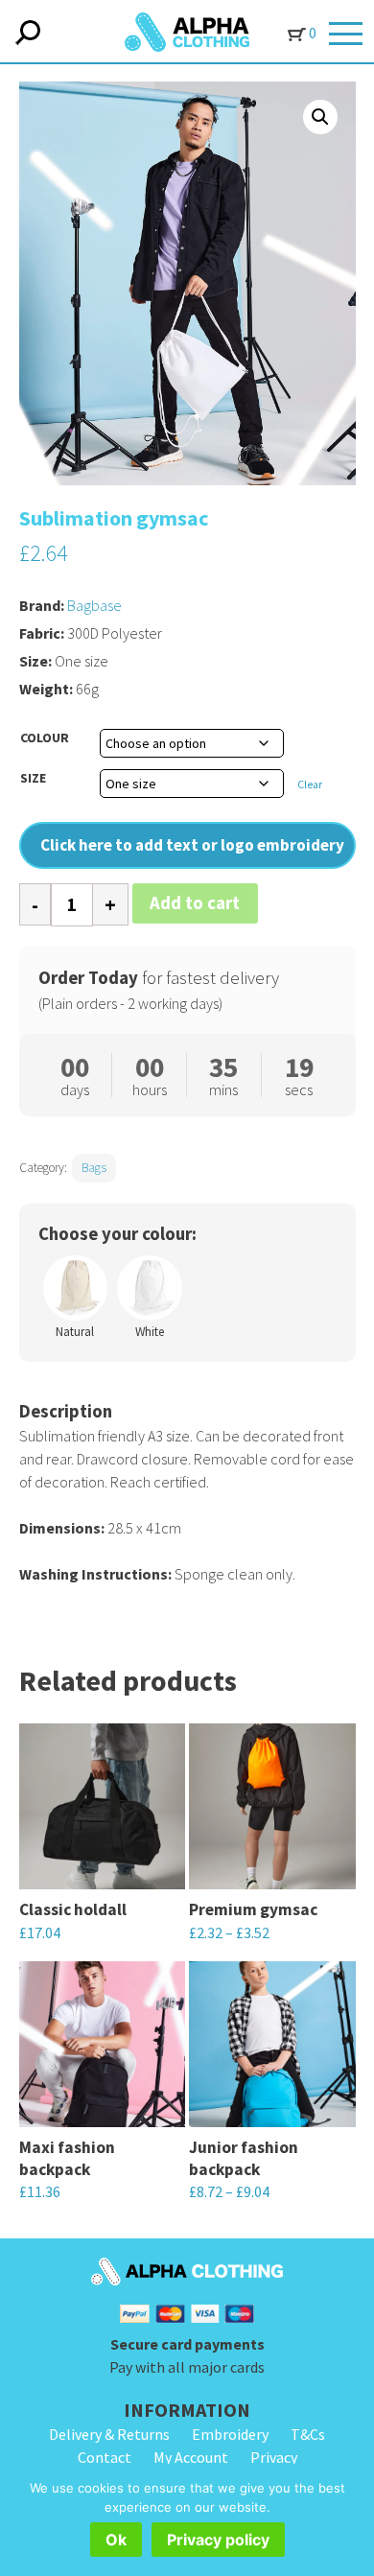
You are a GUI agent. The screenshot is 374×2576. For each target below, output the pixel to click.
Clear (310, 785)
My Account (191, 2457)
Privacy (274, 2457)
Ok (116, 2540)
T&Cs (308, 2434)
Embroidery (230, 2434)
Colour (45, 738)
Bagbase (94, 605)
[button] (320, 117)
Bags (94, 1168)
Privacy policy (218, 2540)
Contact (105, 2457)
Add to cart (195, 903)
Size (33, 778)
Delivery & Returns (109, 2434)
